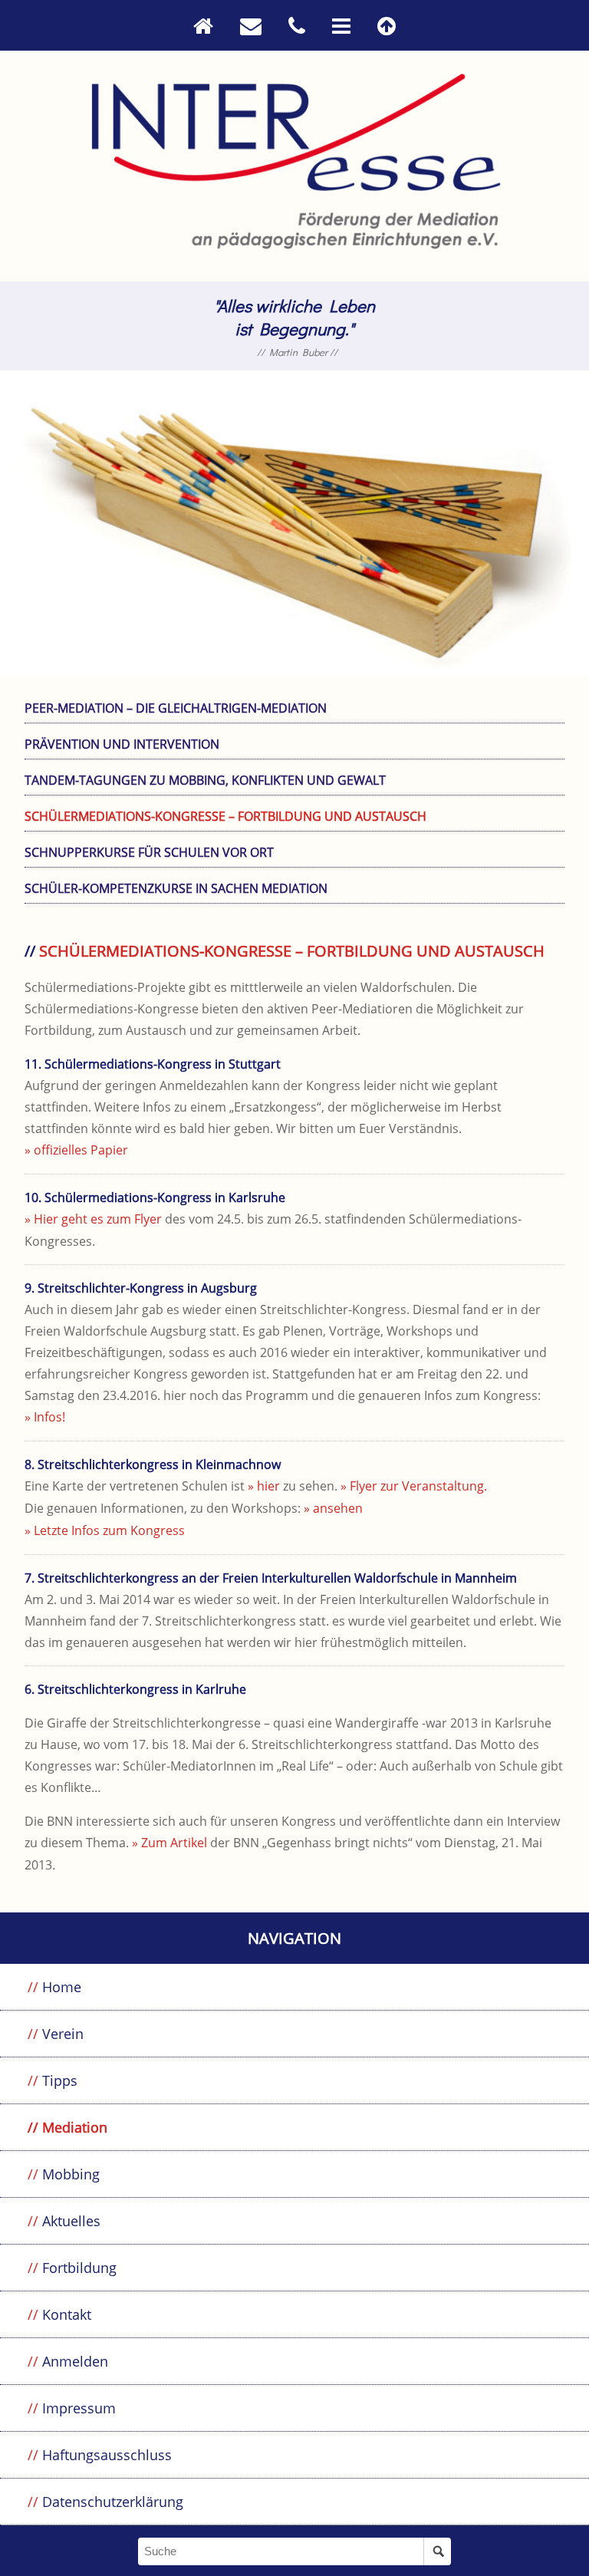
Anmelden (75, 2361)
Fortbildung (79, 2268)
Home (62, 1987)
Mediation (75, 2127)
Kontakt (67, 2314)
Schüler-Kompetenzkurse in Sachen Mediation (176, 888)
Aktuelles (71, 2221)
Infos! (49, 1417)
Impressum (79, 2408)
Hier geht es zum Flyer (98, 1219)
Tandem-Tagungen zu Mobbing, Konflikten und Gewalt (205, 780)
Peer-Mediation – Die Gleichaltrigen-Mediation (176, 708)
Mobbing (71, 2174)
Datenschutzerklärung (113, 2502)
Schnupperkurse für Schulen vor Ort (149, 852)
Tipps (60, 2080)
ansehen (338, 1508)
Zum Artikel (174, 1843)
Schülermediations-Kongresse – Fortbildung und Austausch (225, 816)
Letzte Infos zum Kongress (109, 1530)
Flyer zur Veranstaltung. (418, 1486)
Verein (63, 2034)
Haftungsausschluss (107, 2455)
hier (268, 1486)
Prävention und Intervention (122, 744)
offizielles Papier (81, 1150)
